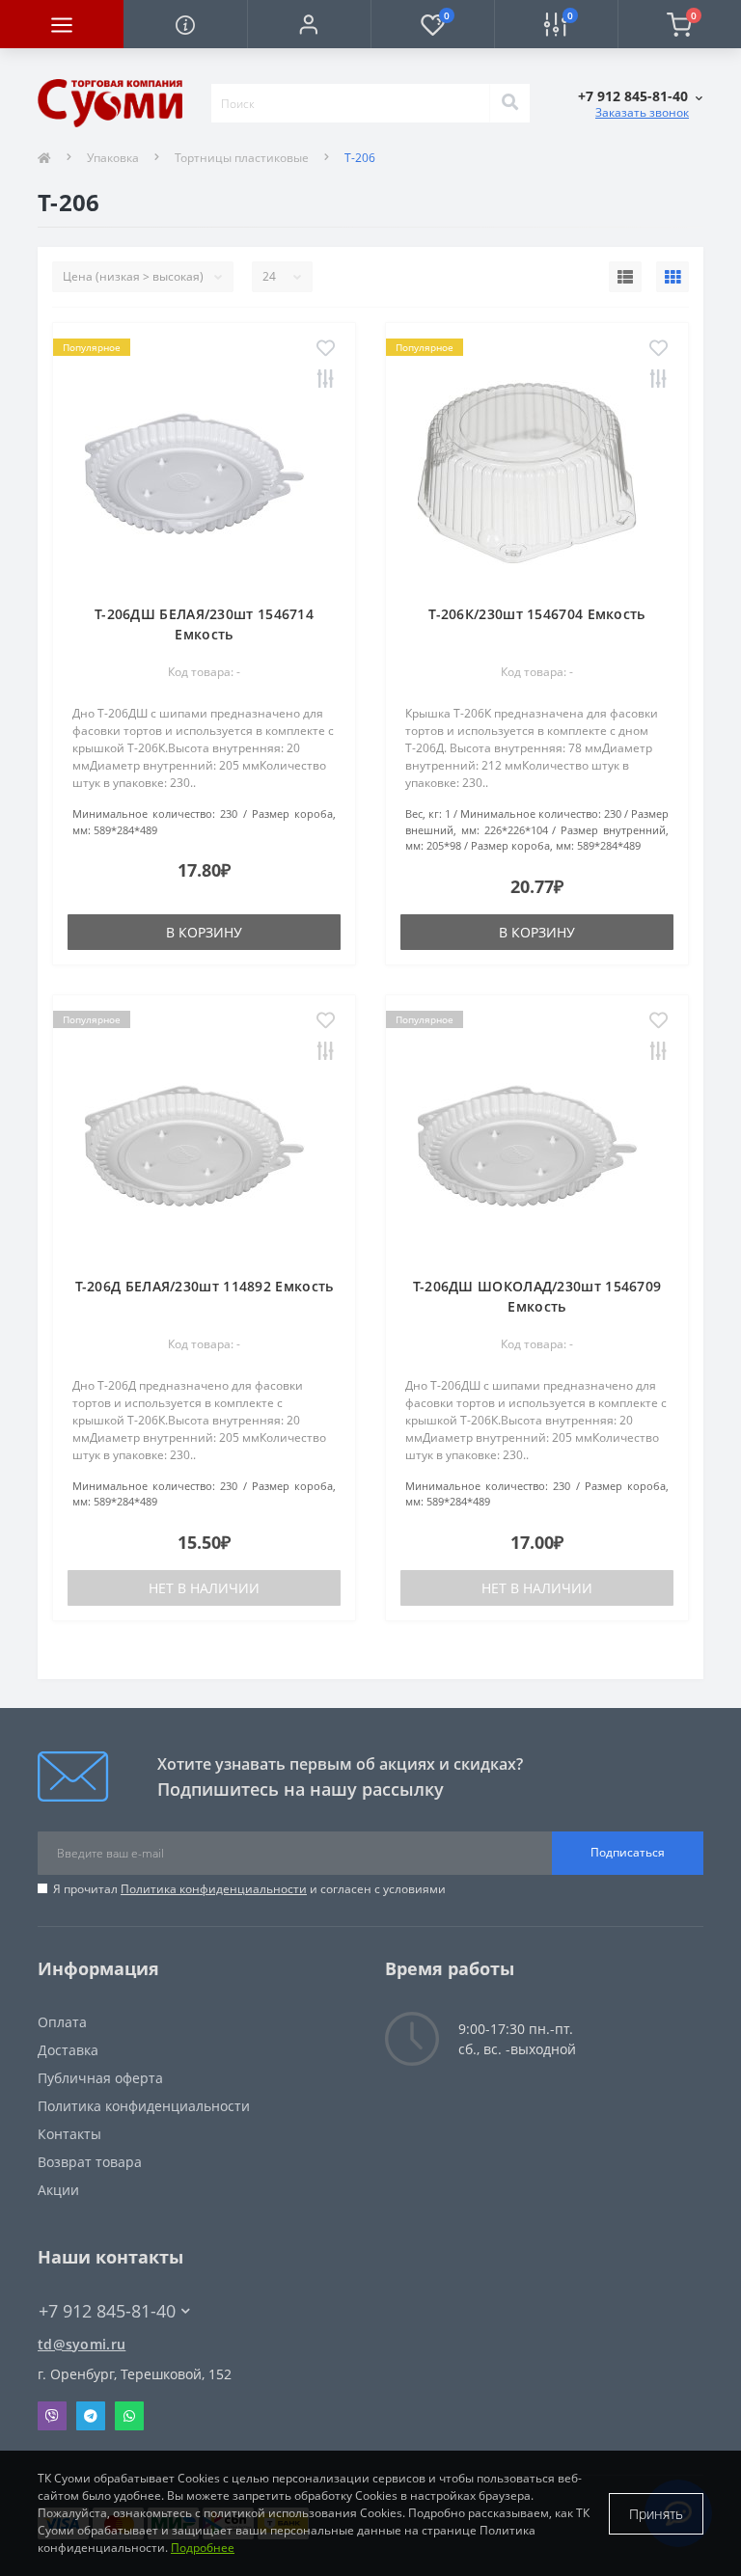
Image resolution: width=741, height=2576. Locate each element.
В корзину (204, 932)
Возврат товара (90, 2162)
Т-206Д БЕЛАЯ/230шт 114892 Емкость (205, 1286)
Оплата (62, 2022)
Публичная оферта (100, 2078)
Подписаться (628, 1852)
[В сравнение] (326, 380)
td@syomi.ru (82, 2344)
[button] (309, 24)
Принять (656, 2514)
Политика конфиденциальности (214, 1889)
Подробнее (203, 2548)
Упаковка (113, 158)
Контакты (69, 2134)
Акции (58, 2190)
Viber (52, 2416)
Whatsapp (129, 2416)
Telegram (91, 2416)
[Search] (509, 103)
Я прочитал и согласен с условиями (249, 1889)
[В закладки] (326, 349)
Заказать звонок (642, 112)
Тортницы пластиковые (242, 158)
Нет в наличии (204, 1588)
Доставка (68, 2050)
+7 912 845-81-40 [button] (107, 2311)
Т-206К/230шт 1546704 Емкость (536, 614)
